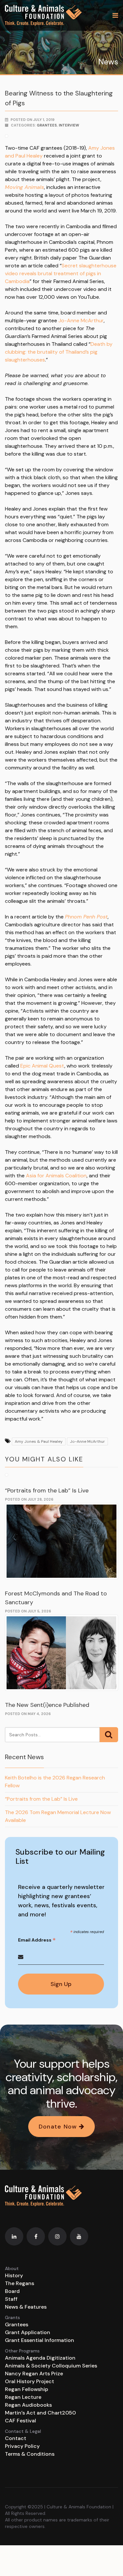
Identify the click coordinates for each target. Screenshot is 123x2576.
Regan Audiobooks (28, 2405)
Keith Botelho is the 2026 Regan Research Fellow (55, 1782)
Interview (69, 125)
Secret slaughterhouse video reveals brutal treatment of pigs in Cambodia (61, 273)
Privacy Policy (22, 2446)
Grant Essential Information (40, 2340)
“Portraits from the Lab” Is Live (47, 1490)
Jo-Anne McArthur (81, 320)
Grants (12, 2317)
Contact (16, 2438)
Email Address (37, 1940)
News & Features (26, 2307)
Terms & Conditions (30, 2454)
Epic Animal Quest (42, 1066)
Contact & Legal (23, 2431)
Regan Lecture (23, 2397)
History (14, 2275)
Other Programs (22, 2351)
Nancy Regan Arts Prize (34, 2374)
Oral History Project (30, 2381)
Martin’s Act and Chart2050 (40, 2413)
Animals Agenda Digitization (40, 2358)
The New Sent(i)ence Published (47, 1705)
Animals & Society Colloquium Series (51, 2366)
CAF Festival (20, 2421)
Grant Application (28, 2332)
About (12, 2268)
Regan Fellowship (27, 2389)
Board (12, 2291)
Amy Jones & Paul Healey (39, 1441)
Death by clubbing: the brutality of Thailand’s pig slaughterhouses (59, 352)
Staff (11, 2299)
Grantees (47, 125)
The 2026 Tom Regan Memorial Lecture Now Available (58, 1816)
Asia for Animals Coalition (56, 1176)
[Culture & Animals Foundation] (43, 15)
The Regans (20, 2283)
